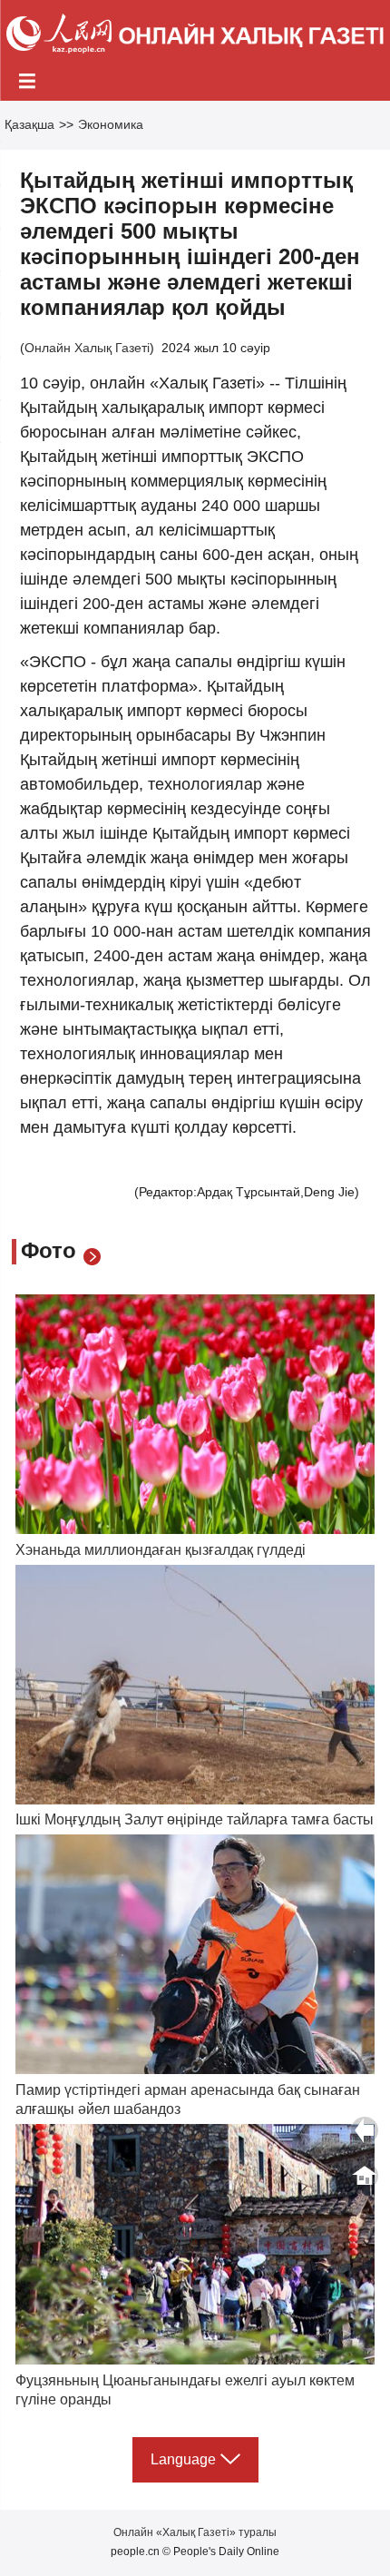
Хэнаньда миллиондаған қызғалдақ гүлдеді (161, 1550)
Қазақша (29, 124)
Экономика (111, 124)
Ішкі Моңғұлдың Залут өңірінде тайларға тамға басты (195, 1819)
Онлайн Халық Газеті (87, 348)
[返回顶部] (365, 2176)
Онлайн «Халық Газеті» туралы (195, 2532)
